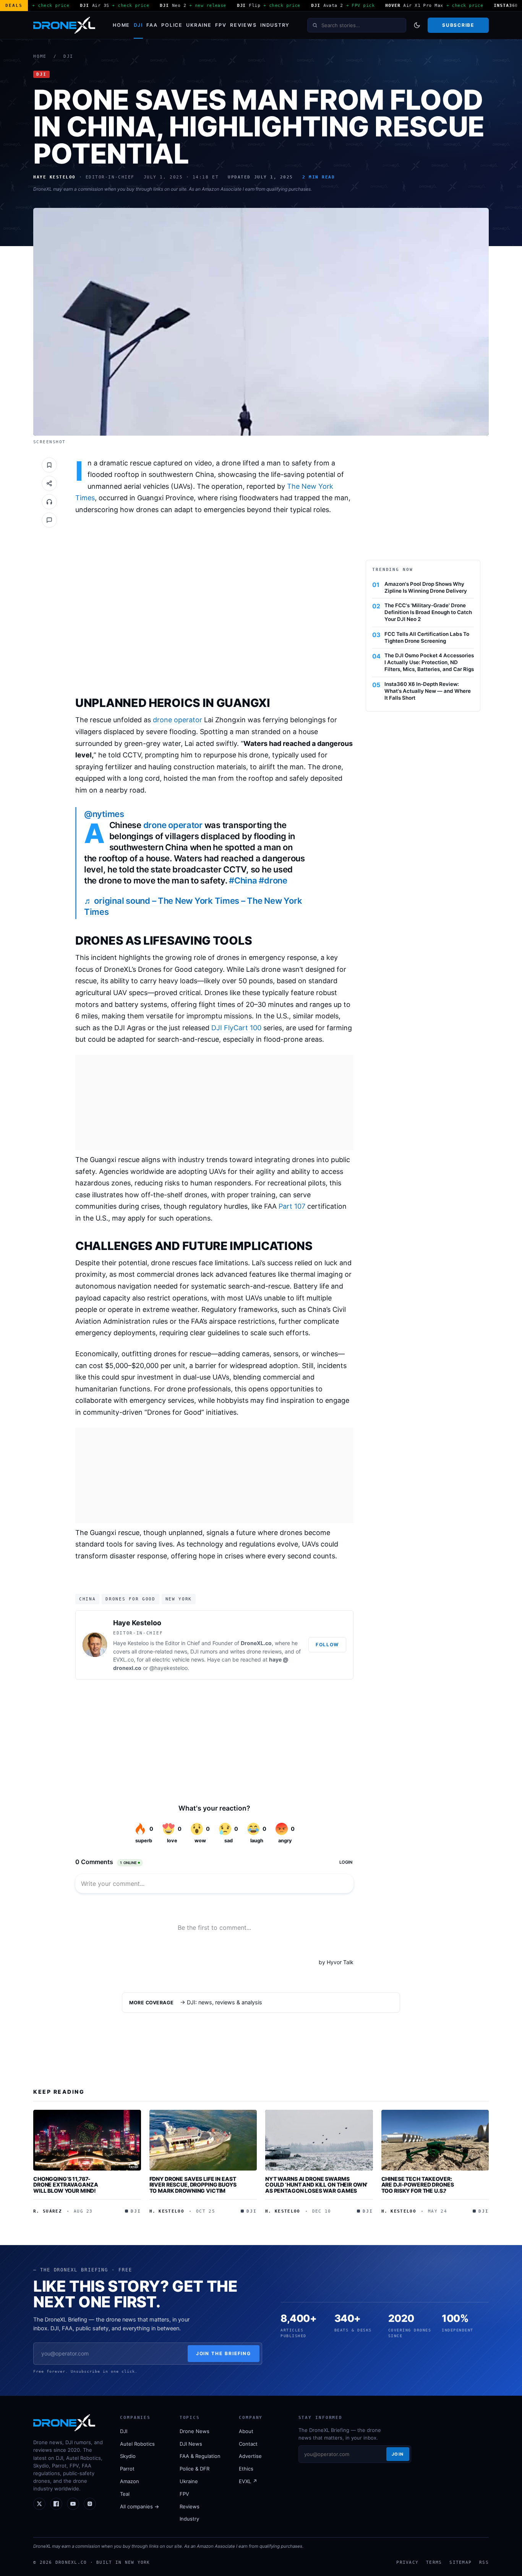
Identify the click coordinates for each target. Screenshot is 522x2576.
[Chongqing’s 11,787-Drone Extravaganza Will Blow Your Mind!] (87, 2140)
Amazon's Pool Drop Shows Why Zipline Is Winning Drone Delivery (426, 587)
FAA (152, 25)
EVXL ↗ (248, 2481)
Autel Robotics (137, 2444)
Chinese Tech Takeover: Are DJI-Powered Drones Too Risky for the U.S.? (418, 2185)
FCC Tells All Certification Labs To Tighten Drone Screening (427, 637)
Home (121, 25)
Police (172, 25)
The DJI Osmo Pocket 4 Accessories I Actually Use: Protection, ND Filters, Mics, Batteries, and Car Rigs (429, 662)
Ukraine (199, 25)
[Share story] (49, 483)
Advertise (250, 2456)
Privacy (407, 2562)
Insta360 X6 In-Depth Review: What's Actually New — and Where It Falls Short (428, 691)
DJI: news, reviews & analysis (225, 2002)
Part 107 (292, 1206)
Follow (327, 1645)
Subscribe (458, 25)
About (246, 2431)
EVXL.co (123, 1659)
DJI (138, 25)
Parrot (127, 2469)
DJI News (191, 2444)
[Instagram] (90, 2504)
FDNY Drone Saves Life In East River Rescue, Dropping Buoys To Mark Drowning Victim (193, 2185)
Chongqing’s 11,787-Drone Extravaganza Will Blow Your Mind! (66, 2185)
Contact (248, 2444)
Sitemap (460, 2562)
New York (179, 1599)
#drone (273, 880)
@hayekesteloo (169, 1668)
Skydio (128, 2456)
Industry (275, 25)
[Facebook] (56, 2504)
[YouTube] (73, 2504)
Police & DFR (195, 2469)
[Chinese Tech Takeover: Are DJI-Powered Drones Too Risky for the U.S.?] (435, 2140)
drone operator (178, 720)
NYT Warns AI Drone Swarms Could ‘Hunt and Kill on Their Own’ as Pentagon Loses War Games (316, 2185)
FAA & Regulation (200, 2456)
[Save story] (49, 465)
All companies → (139, 2506)
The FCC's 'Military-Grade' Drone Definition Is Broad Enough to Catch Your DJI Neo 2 (428, 612)
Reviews (243, 25)
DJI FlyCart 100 (236, 1028)
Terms (434, 2562)
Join (398, 2454)
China (87, 1599)
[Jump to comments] (49, 520)
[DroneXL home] (64, 25)
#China (243, 880)
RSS (484, 2562)
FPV (221, 25)
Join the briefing (224, 2353)
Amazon (130, 2481)
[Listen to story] (49, 502)
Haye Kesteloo (137, 1623)
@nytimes (104, 814)
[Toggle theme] (417, 25)
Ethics (246, 2469)
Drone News (195, 2431)
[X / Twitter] (39, 2504)
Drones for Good (130, 1599)
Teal (125, 2494)
